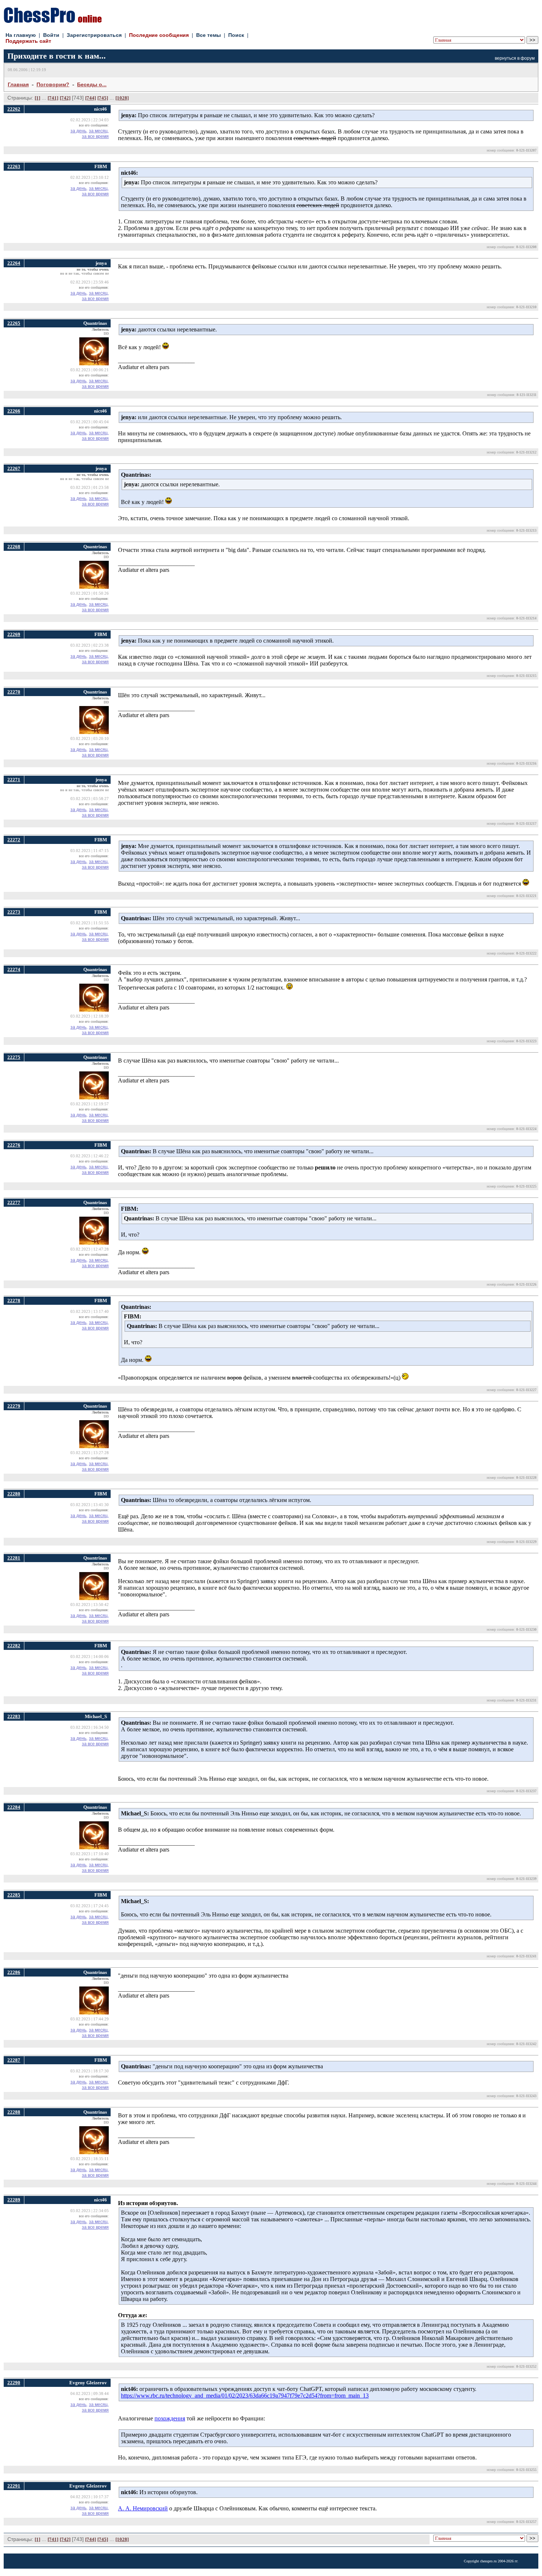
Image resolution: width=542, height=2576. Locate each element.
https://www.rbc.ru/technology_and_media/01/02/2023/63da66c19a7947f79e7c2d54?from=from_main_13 (245, 2396)
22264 (14, 263)
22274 (14, 969)
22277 (14, 1202)
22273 (14, 912)
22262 (14, 109)
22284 (14, 1807)
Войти (51, 35)
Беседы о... (92, 84)
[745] (103, 98)
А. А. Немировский (143, 2508)
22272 (14, 840)
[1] (37, 98)
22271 (14, 780)
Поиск (236, 35)
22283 (14, 1716)
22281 (14, 1558)
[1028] (122, 98)
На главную (21, 35)
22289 (14, 2200)
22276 (14, 1145)
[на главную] (53, 21)
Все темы (209, 35)
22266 (14, 411)
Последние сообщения (159, 35)
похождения (170, 2418)
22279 (14, 1406)
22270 (14, 692)
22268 (14, 547)
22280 (14, 1494)
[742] (65, 98)
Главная (18, 84)
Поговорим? (53, 84)
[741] (53, 98)
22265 (14, 323)
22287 (14, 2060)
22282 (14, 1646)
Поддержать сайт (28, 41)
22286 (14, 1972)
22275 (14, 1057)
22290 (14, 2383)
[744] (91, 98)
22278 (14, 1301)
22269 (14, 634)
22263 (14, 166)
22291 (14, 2486)
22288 (14, 2112)
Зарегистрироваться (94, 35)
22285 (14, 1895)
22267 (14, 468)
